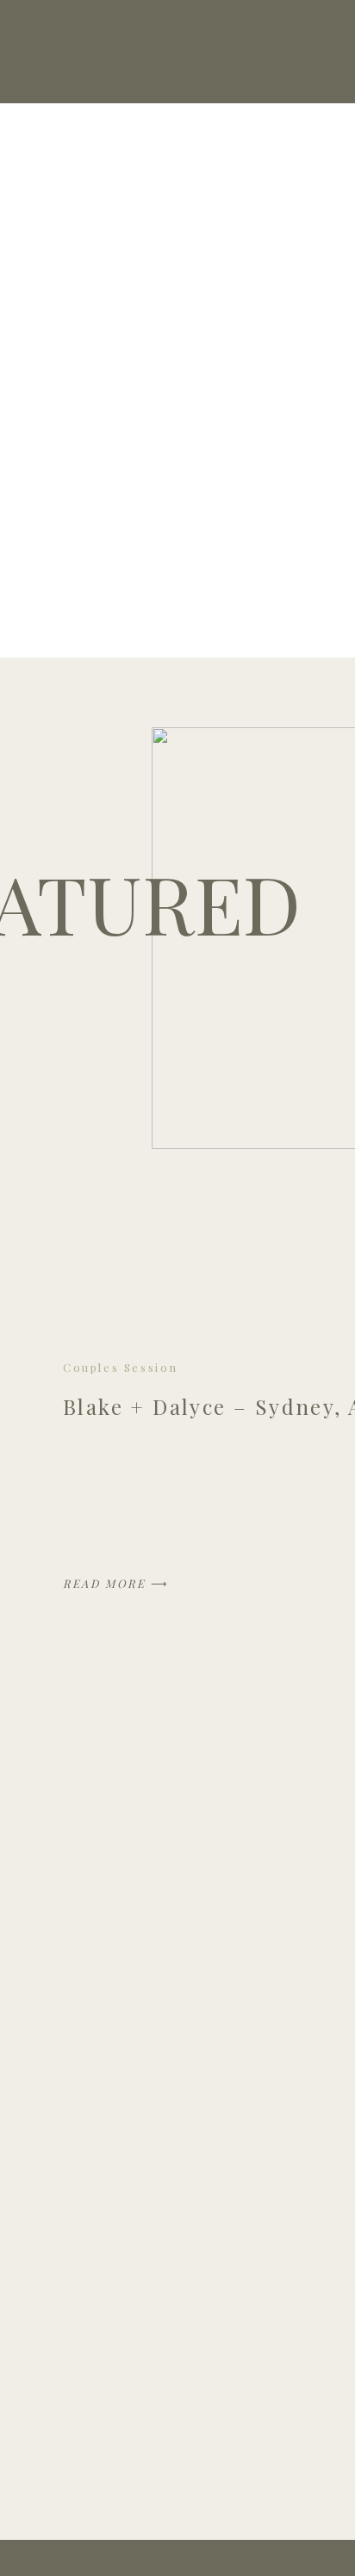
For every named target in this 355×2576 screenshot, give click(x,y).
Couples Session (121, 1367)
